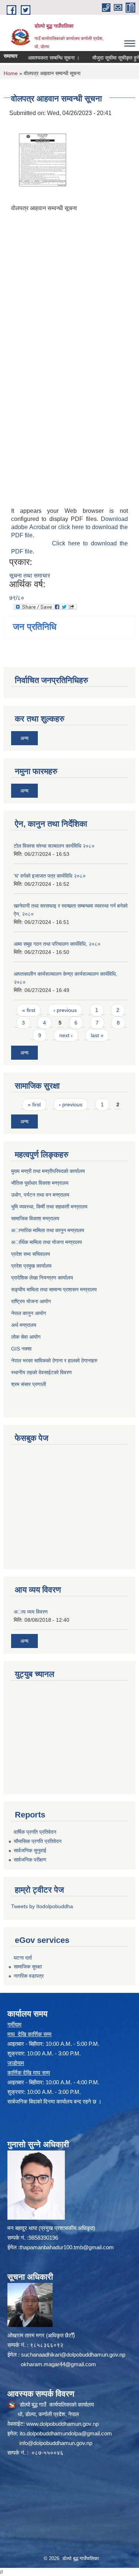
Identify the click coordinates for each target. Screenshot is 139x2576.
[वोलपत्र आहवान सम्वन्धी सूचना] (43, 159)
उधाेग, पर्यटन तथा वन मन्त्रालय (40, 1195)
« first (29, 1010)
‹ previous (65, 1010)
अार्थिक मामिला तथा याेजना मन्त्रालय (47, 1242)
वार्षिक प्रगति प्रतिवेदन (35, 1832)
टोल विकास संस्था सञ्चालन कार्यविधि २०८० (54, 846)
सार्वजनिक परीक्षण (30, 1860)
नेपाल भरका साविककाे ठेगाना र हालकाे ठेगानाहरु (54, 1361)
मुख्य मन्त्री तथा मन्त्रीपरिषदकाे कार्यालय (48, 1171)
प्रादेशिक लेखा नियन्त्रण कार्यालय (42, 1278)
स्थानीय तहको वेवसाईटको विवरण (42, 1372)
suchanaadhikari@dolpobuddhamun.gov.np (73, 2355)
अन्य (24, 738)
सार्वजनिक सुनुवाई (30, 1850)
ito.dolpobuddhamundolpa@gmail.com (66, 2433)
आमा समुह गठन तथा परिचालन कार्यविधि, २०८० (57, 944)
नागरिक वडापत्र (29, 1976)
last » (97, 1035)
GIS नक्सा (21, 1349)
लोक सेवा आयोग (26, 1337)
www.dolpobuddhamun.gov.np (62, 2424)
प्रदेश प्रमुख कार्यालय (31, 1266)
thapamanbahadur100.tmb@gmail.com (67, 2247)
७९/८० (17, 598)
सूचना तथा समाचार (30, 576)
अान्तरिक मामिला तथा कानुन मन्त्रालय (48, 1230)
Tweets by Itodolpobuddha (42, 1906)
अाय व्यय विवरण (31, 1612)
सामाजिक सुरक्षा (28, 1967)
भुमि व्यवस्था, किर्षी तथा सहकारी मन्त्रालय (49, 1207)
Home (11, 73)
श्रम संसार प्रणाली (29, 1384)
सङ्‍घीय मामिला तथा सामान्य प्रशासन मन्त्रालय (54, 1289)
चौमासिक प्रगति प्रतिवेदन (38, 1841)
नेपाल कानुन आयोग (29, 1313)
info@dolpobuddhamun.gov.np (56, 2443)
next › (66, 1035)
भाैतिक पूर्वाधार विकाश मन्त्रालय (40, 1183)
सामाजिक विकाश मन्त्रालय (35, 1218)
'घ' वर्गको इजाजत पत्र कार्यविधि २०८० (50, 876)
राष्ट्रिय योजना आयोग (31, 1301)
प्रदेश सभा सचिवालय (31, 1254)
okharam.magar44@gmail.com (58, 2364)
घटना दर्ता (23, 1958)
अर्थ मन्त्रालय (24, 1325)
